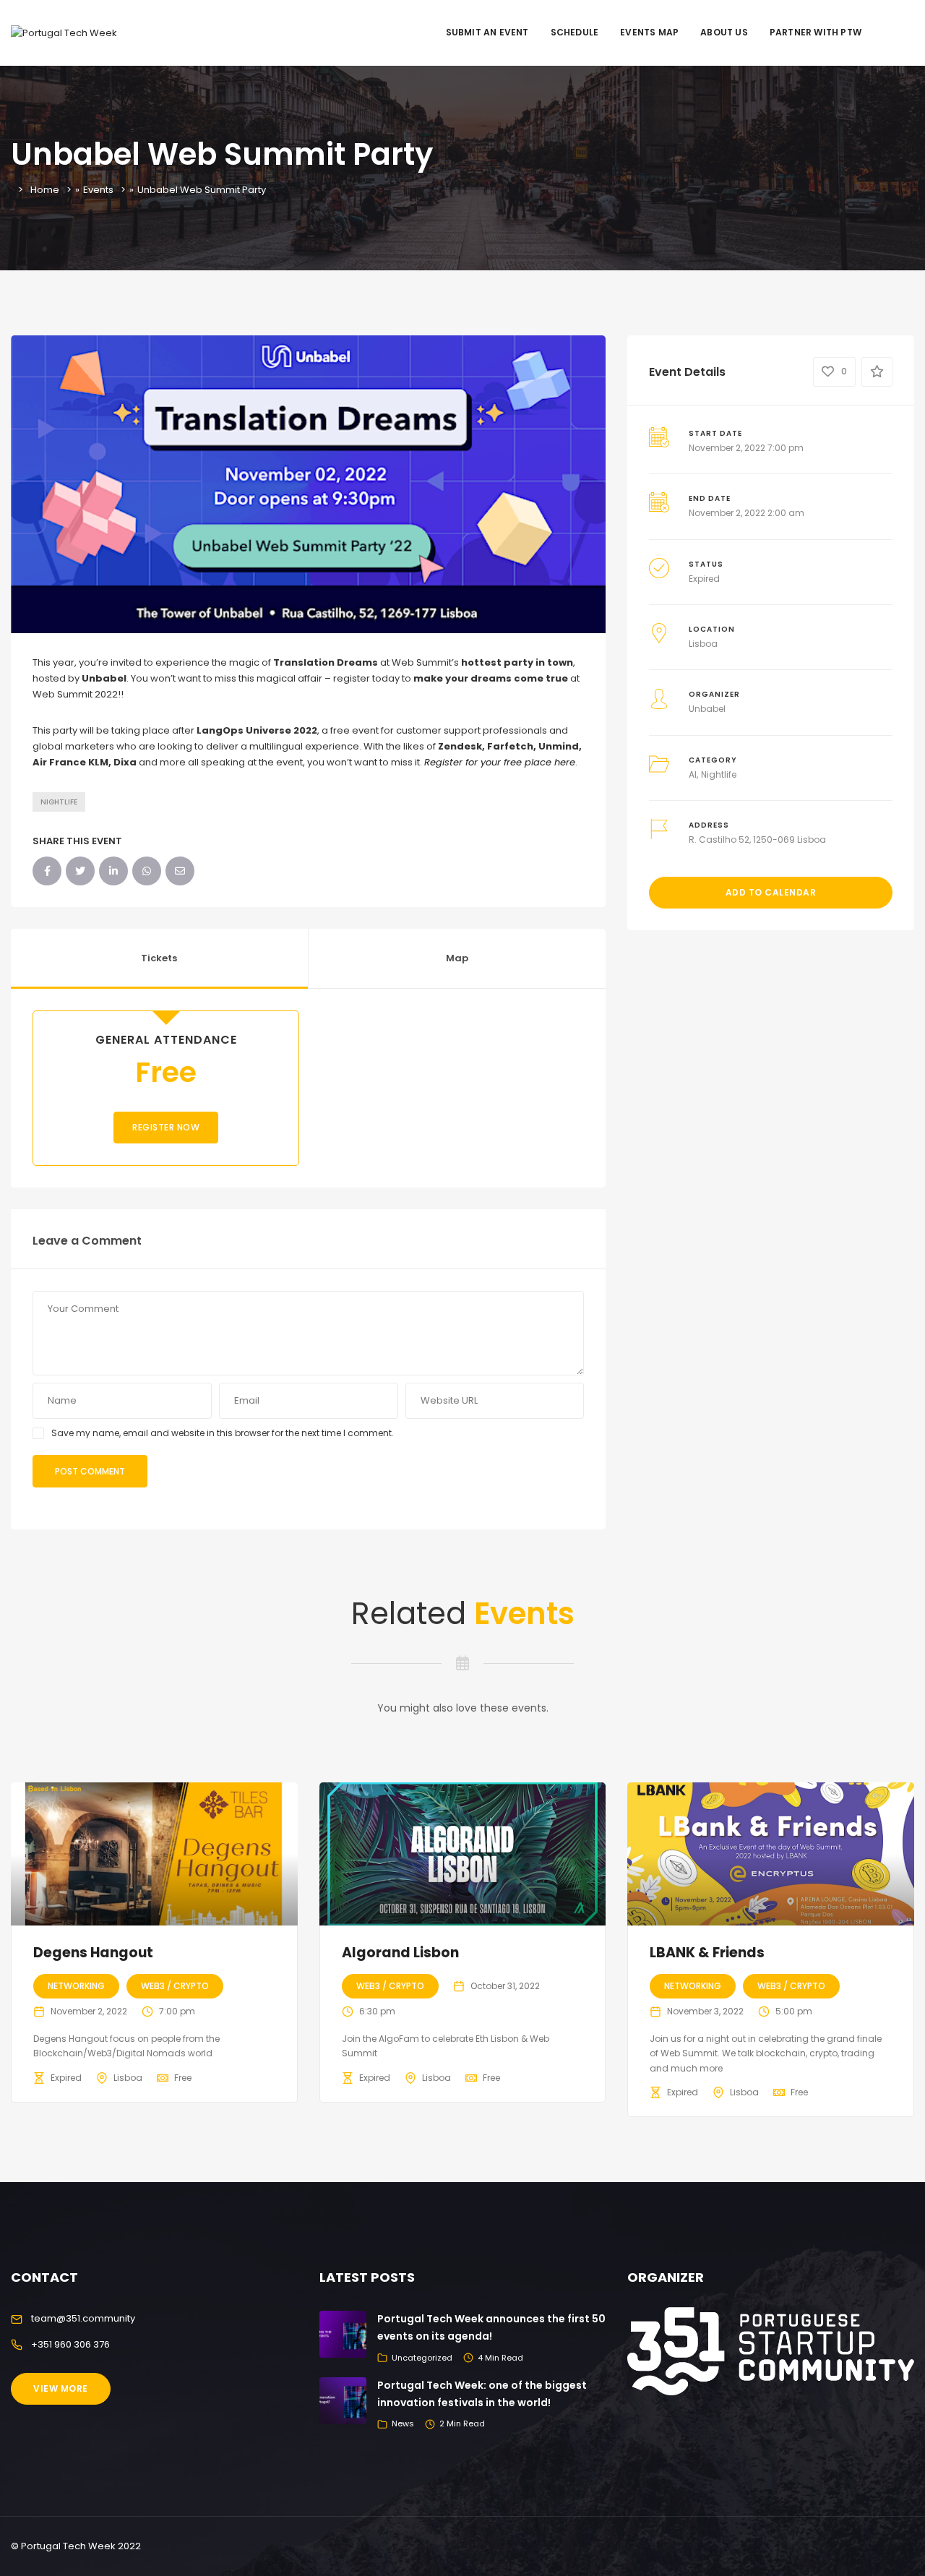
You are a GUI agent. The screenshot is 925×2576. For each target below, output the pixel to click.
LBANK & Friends (707, 1953)
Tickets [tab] (159, 958)
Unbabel (707, 709)
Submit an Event (487, 32)
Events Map (649, 32)
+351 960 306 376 (70, 2344)
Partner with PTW (816, 32)
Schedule (575, 32)
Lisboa (703, 644)
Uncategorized (422, 2358)
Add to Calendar (771, 892)
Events (98, 190)
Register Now (166, 1127)
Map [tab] (457, 958)
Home (45, 190)
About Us (724, 32)
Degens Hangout (93, 1953)
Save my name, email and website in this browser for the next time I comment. (223, 1433)
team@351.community (83, 2318)
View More (61, 2388)
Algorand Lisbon (400, 1953)
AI (693, 774)
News (403, 2423)
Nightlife (59, 802)
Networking (76, 1986)
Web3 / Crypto (175, 1986)
